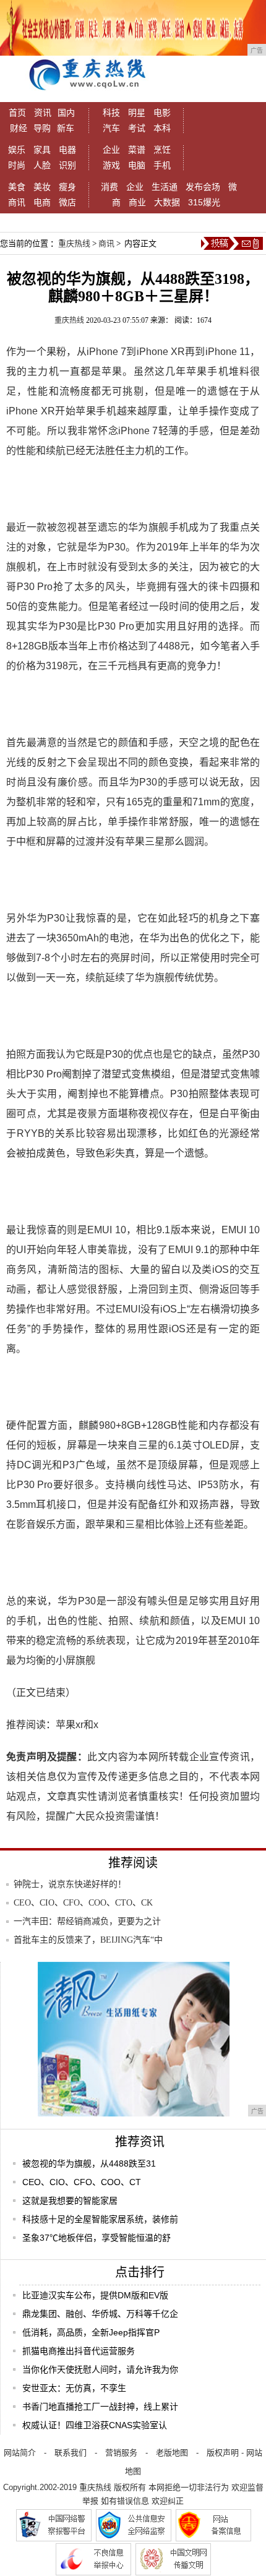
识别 (67, 165)
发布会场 (203, 187)
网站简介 (20, 2453)
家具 (42, 150)
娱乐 (17, 150)
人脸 (42, 165)
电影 (162, 113)
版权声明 (223, 2453)
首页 (17, 113)
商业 (137, 202)
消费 (109, 187)
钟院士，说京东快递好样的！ (70, 1884)
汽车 (111, 128)
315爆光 (204, 202)
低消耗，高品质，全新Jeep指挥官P (91, 2332)
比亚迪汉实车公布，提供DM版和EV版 (95, 2295)
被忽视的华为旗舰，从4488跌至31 (89, 2163)
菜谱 (137, 150)
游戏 (111, 165)
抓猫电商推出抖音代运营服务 (79, 2351)
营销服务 (121, 2453)
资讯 (43, 113)
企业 (111, 150)
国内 (66, 113)
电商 (42, 202)
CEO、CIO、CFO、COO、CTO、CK (83, 1903)
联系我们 (71, 2453)
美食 (17, 187)
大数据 (167, 202)
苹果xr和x (77, 1725)
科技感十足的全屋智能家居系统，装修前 (100, 2219)
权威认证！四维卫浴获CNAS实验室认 (95, 2425)
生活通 (165, 187)
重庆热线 (74, 243)
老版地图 (172, 2453)
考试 (137, 128)
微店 (67, 202)
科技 (111, 113)
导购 (42, 128)
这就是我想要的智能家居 (70, 2201)
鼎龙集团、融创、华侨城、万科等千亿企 (100, 2314)
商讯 (17, 202)
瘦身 (67, 187)
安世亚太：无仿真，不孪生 (74, 2388)
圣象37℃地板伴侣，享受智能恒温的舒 (97, 2238)
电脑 (137, 165)
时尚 (17, 165)
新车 (66, 128)
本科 (162, 128)
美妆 (42, 187)
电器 (67, 150)
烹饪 (162, 150)
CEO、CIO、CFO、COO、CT (82, 2182)
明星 (137, 113)
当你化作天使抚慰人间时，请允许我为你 (100, 2369)
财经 (19, 128)
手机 (162, 165)
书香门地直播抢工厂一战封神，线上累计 (100, 2407)
